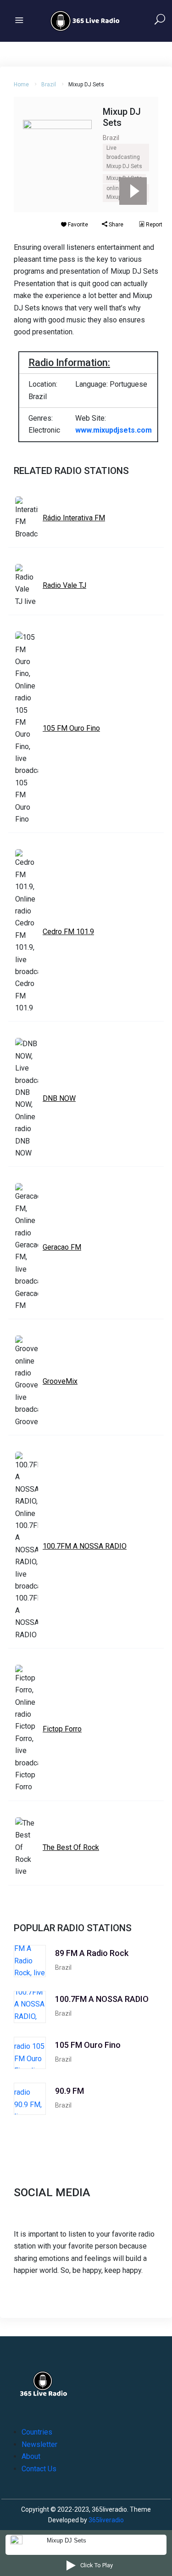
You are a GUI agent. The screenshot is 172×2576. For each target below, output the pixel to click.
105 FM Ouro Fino (71, 728)
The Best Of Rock (71, 1847)
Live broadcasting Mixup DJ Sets (124, 157)
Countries (37, 2432)
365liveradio (106, 2520)
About (31, 2456)
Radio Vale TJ (64, 585)
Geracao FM (62, 1247)
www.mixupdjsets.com (114, 430)
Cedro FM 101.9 (68, 932)
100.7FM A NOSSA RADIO (85, 1546)
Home (21, 85)
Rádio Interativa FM (74, 518)
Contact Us (39, 2469)
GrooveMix (60, 1381)
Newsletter (39, 2444)
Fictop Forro (62, 1729)
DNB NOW (59, 1098)
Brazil (49, 85)
